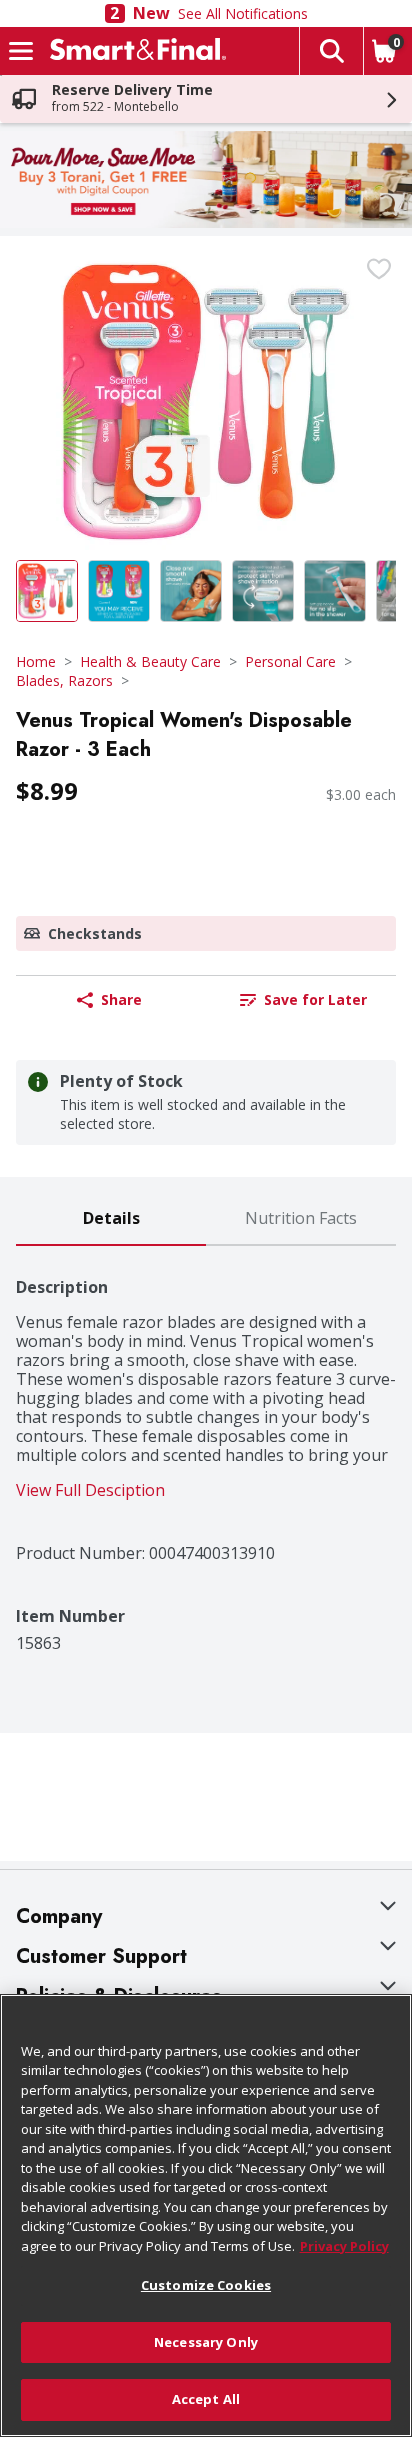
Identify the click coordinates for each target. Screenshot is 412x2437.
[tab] (111, 1219)
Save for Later (315, 999)
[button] (331, 51)
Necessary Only (206, 2342)
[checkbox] (379, 269)
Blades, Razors (64, 680)
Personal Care (290, 661)
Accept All (206, 2399)
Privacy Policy (344, 2246)
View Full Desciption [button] (90, 1490)
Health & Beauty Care (150, 661)
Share (121, 999)
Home (36, 661)
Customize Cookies (206, 2285)
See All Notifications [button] (243, 13)
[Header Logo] (134, 51)
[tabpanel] (206, 1449)
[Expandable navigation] (21, 51)
